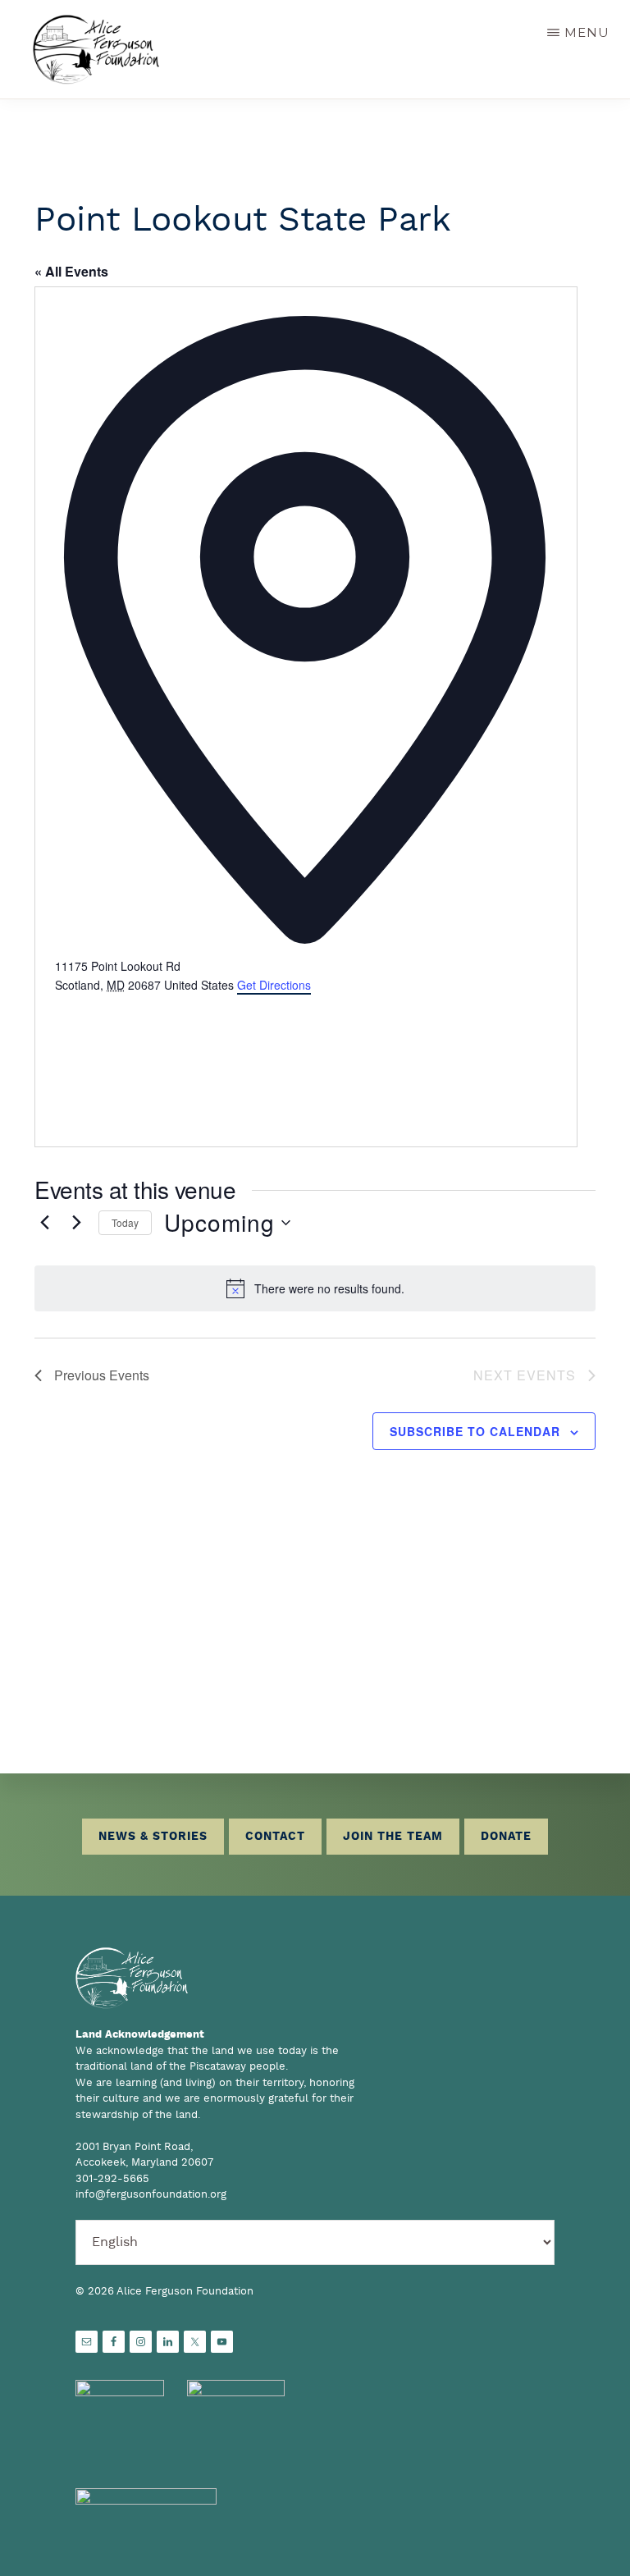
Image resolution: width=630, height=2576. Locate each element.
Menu (587, 32)
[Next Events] (76, 1223)
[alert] (315, 1288)
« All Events (71, 271)
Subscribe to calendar (475, 1431)
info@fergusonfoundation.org (151, 2195)
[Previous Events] (44, 1223)
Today (125, 1222)
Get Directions (274, 985)
